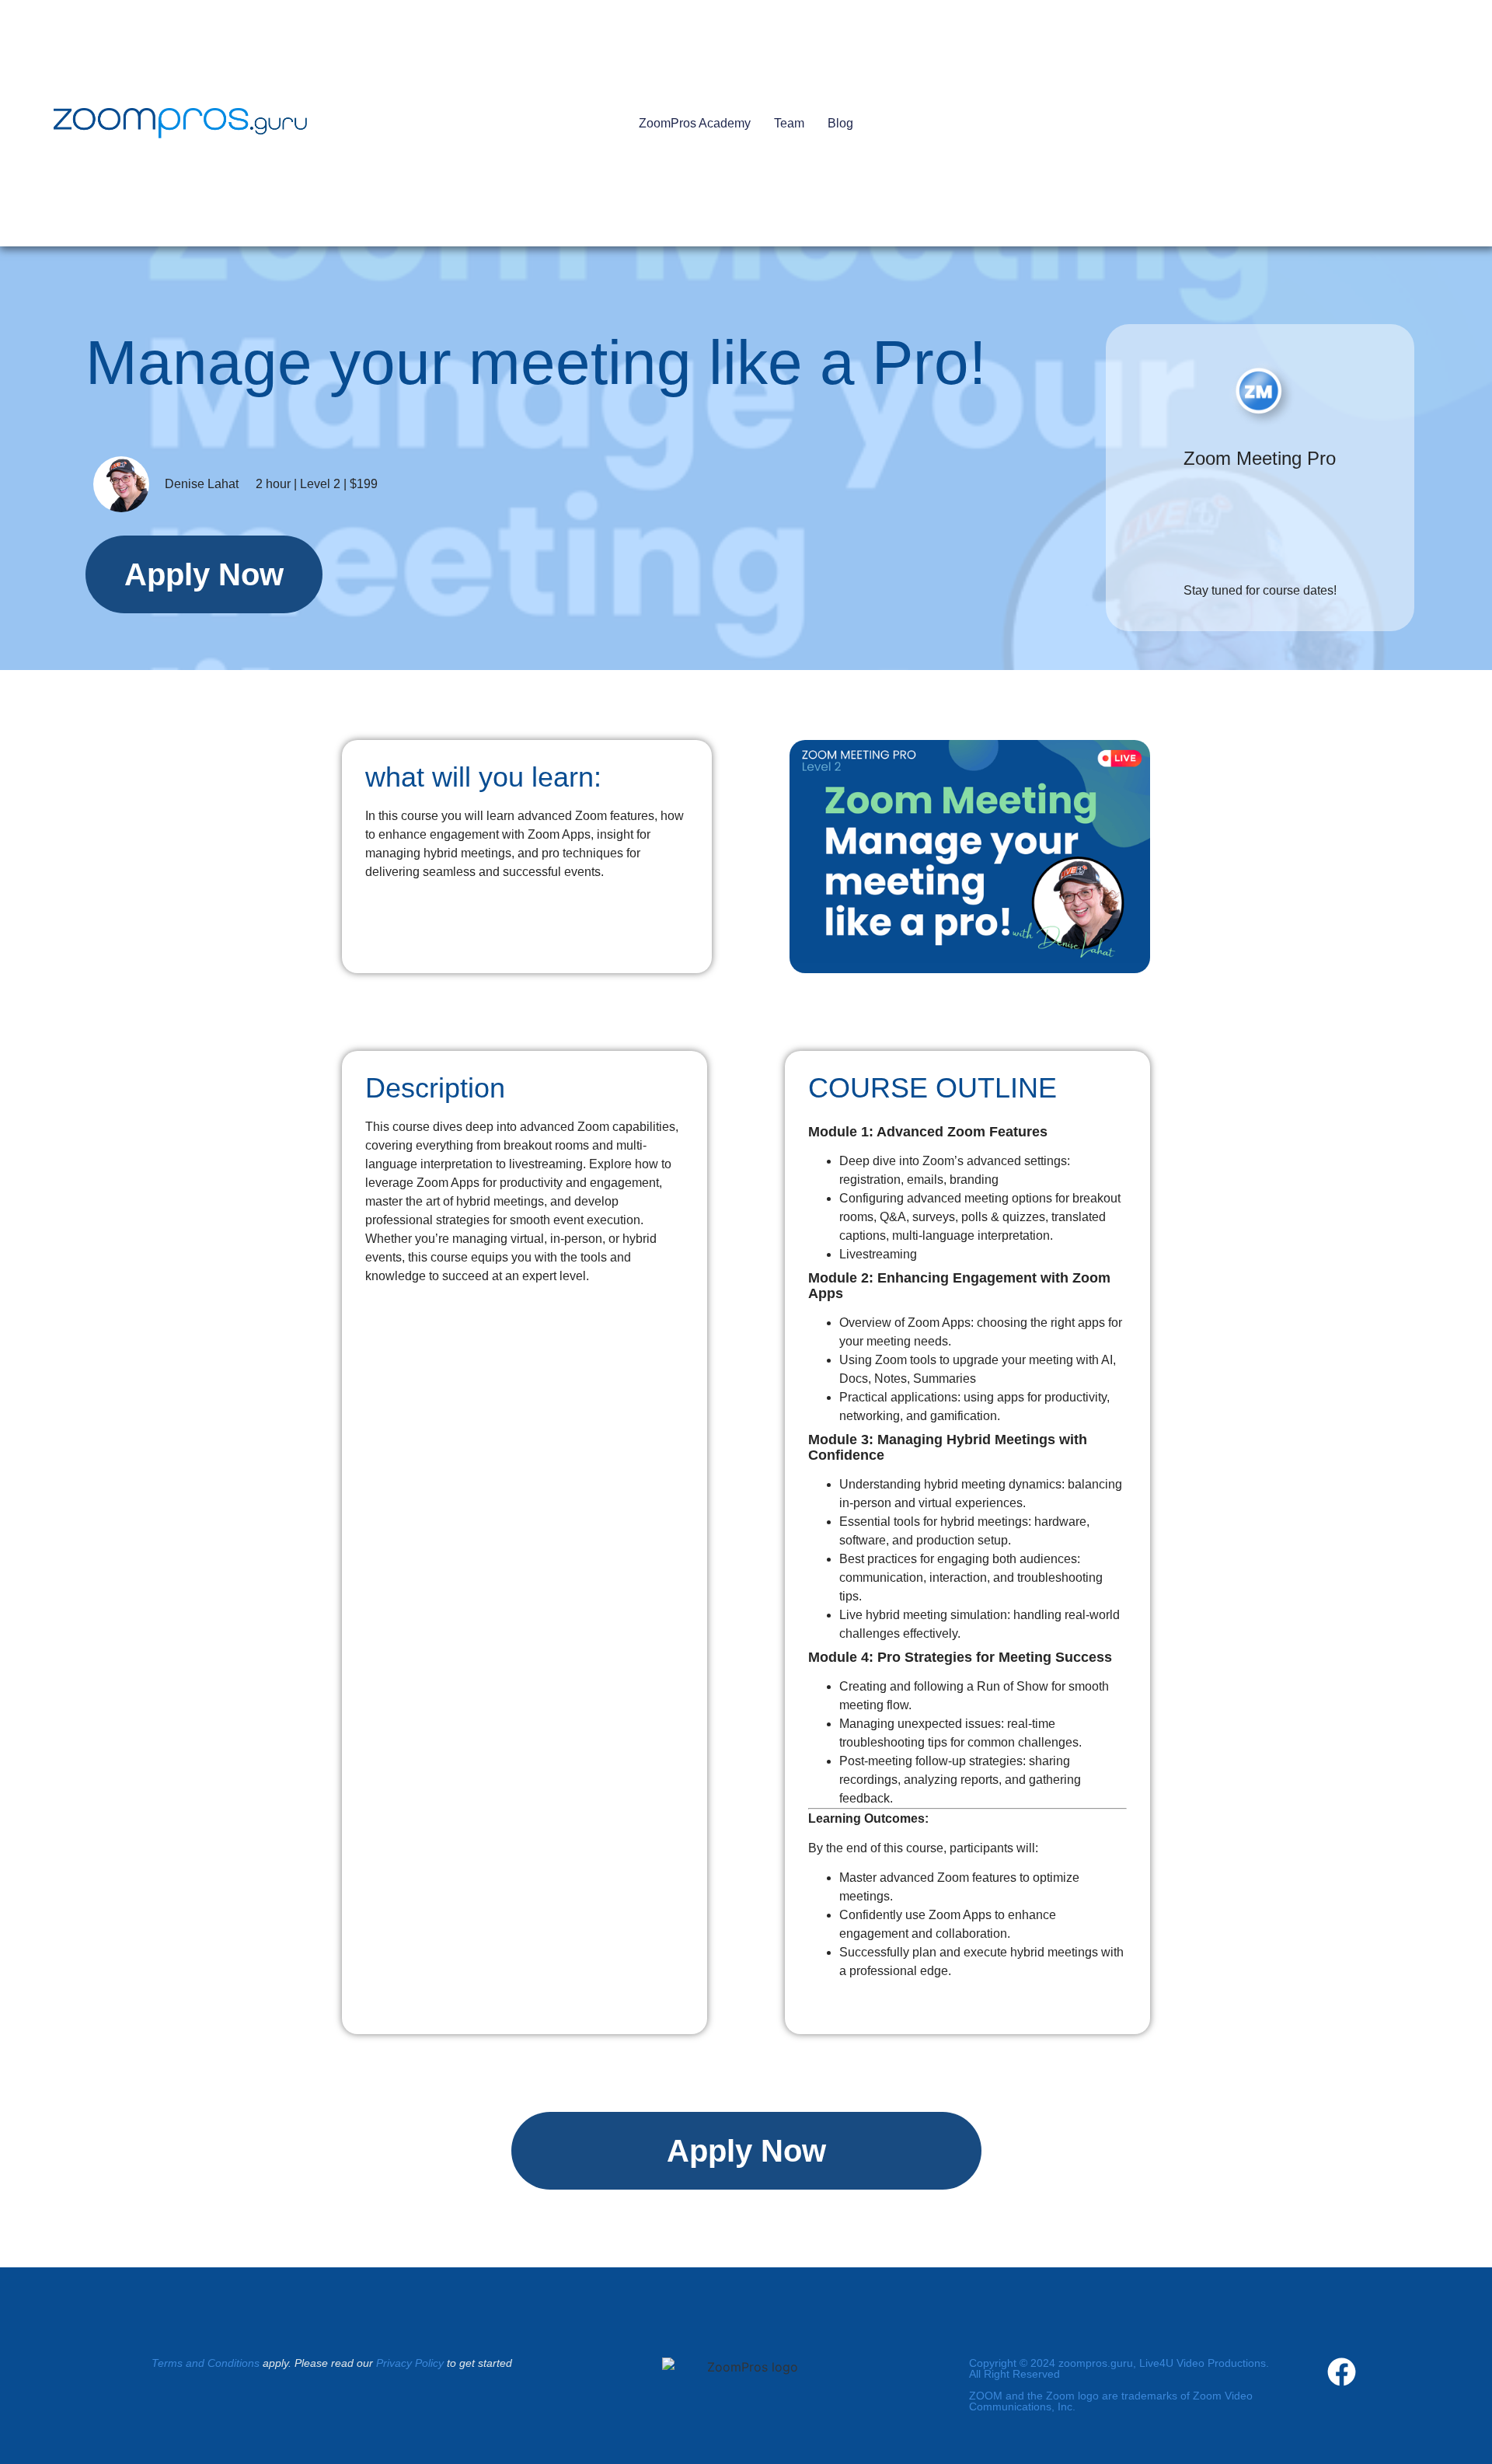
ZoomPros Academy (695, 123)
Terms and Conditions (206, 2363)
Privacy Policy (410, 2363)
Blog (840, 123)
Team (789, 123)
